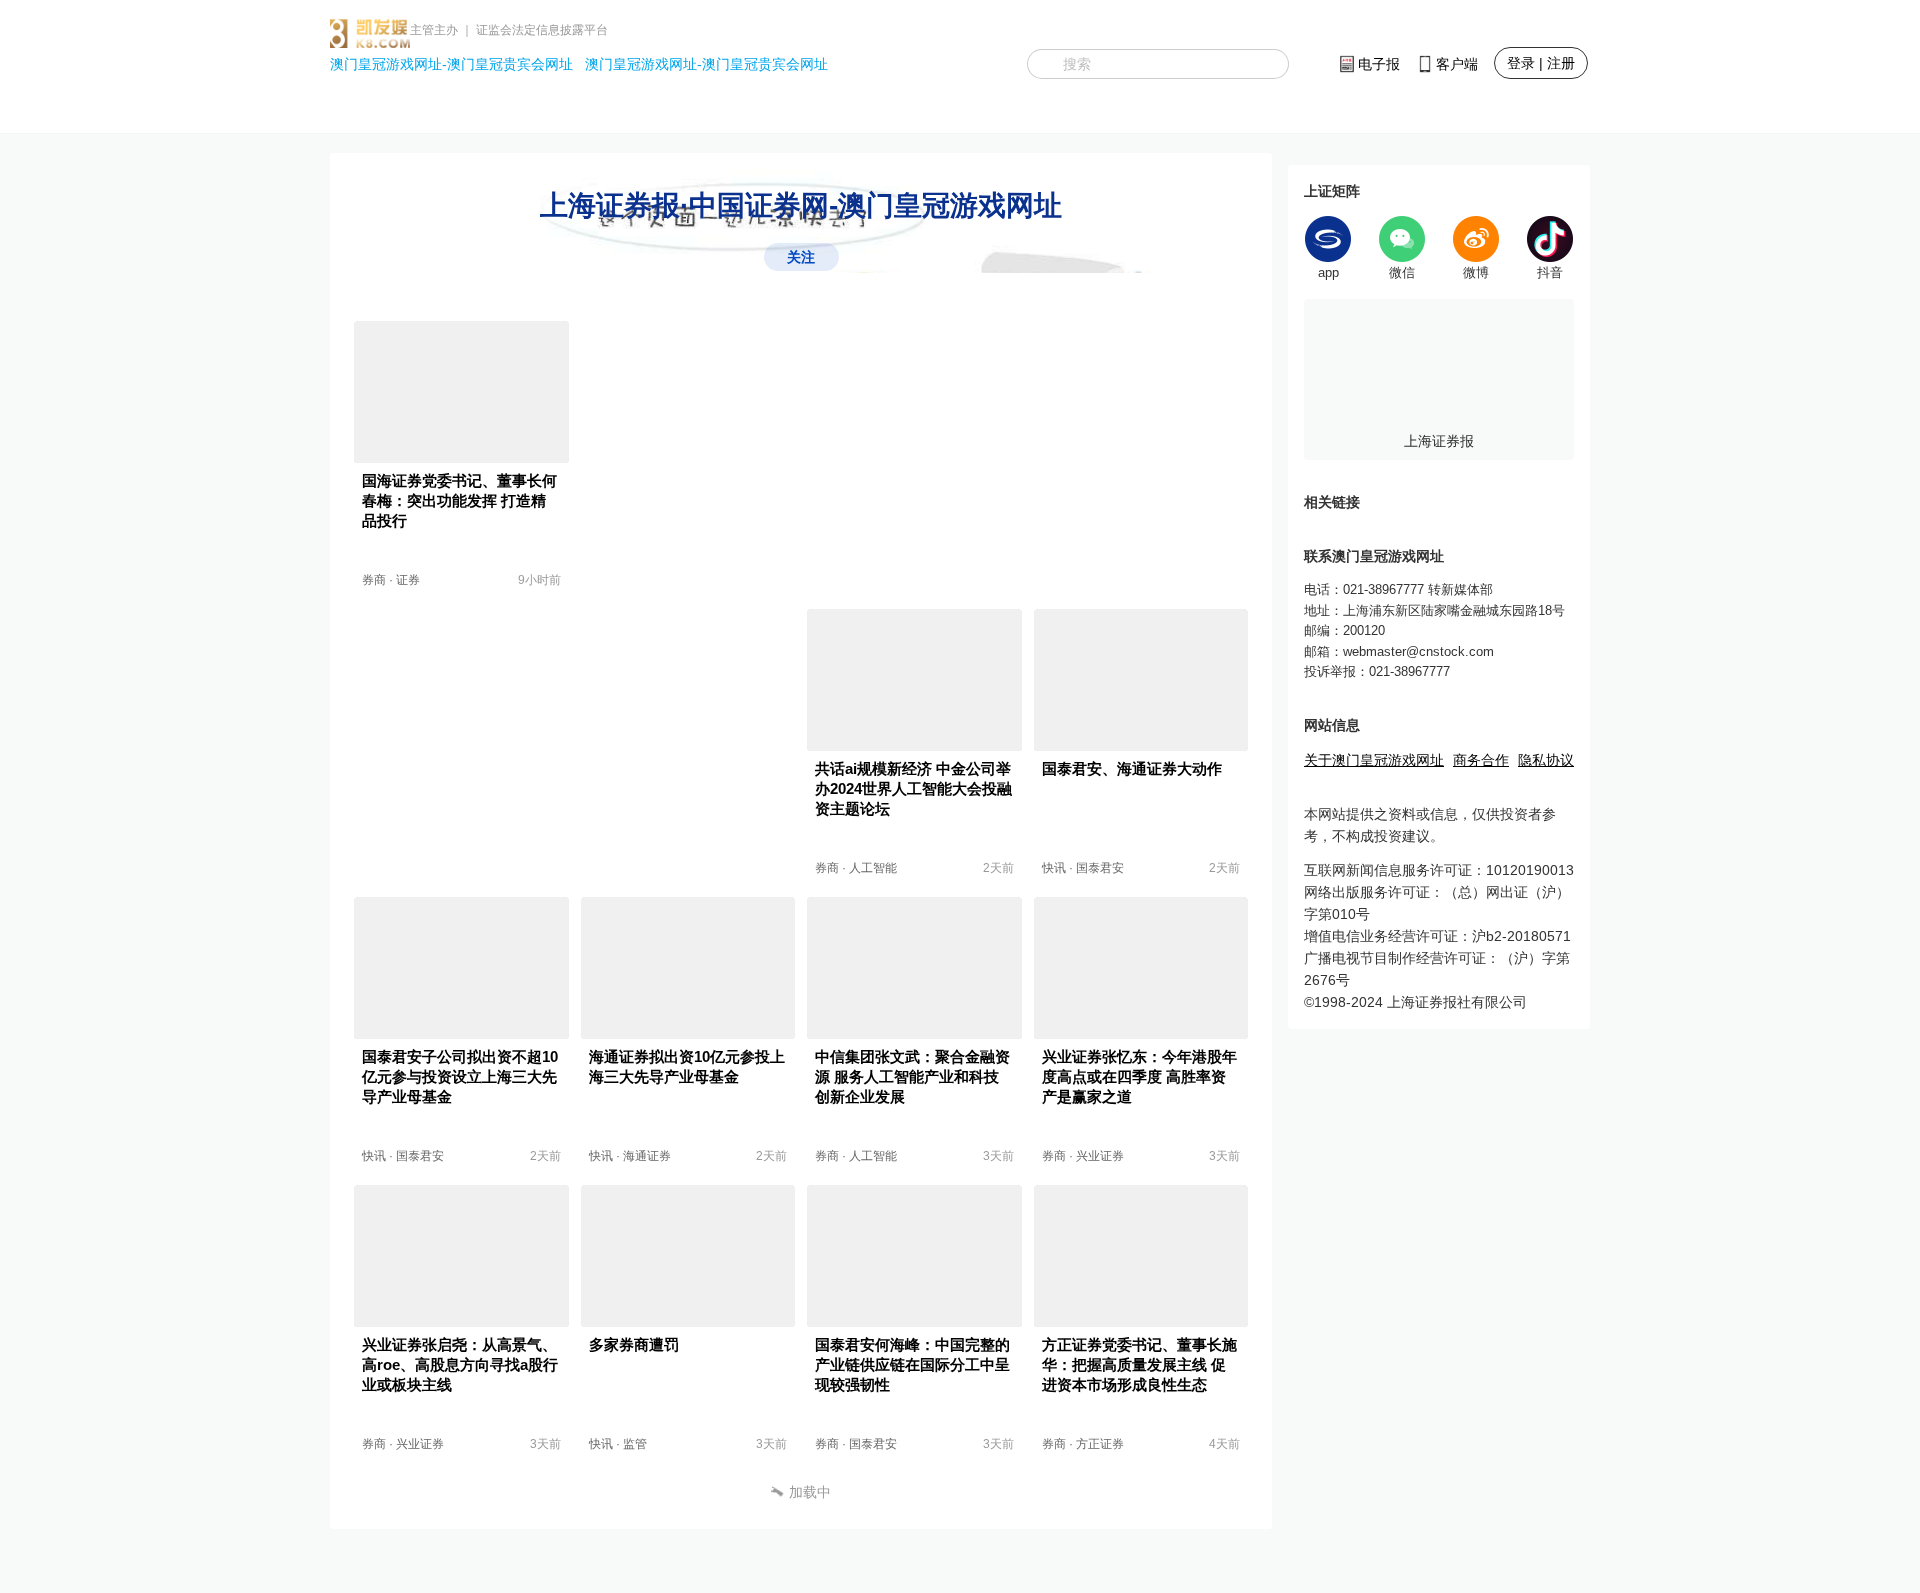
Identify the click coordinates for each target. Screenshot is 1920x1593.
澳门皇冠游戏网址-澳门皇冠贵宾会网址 (451, 64)
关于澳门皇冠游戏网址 (1374, 760)
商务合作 (1481, 760)
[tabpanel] (1439, 379)
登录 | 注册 (1541, 63)
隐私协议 (1546, 760)
